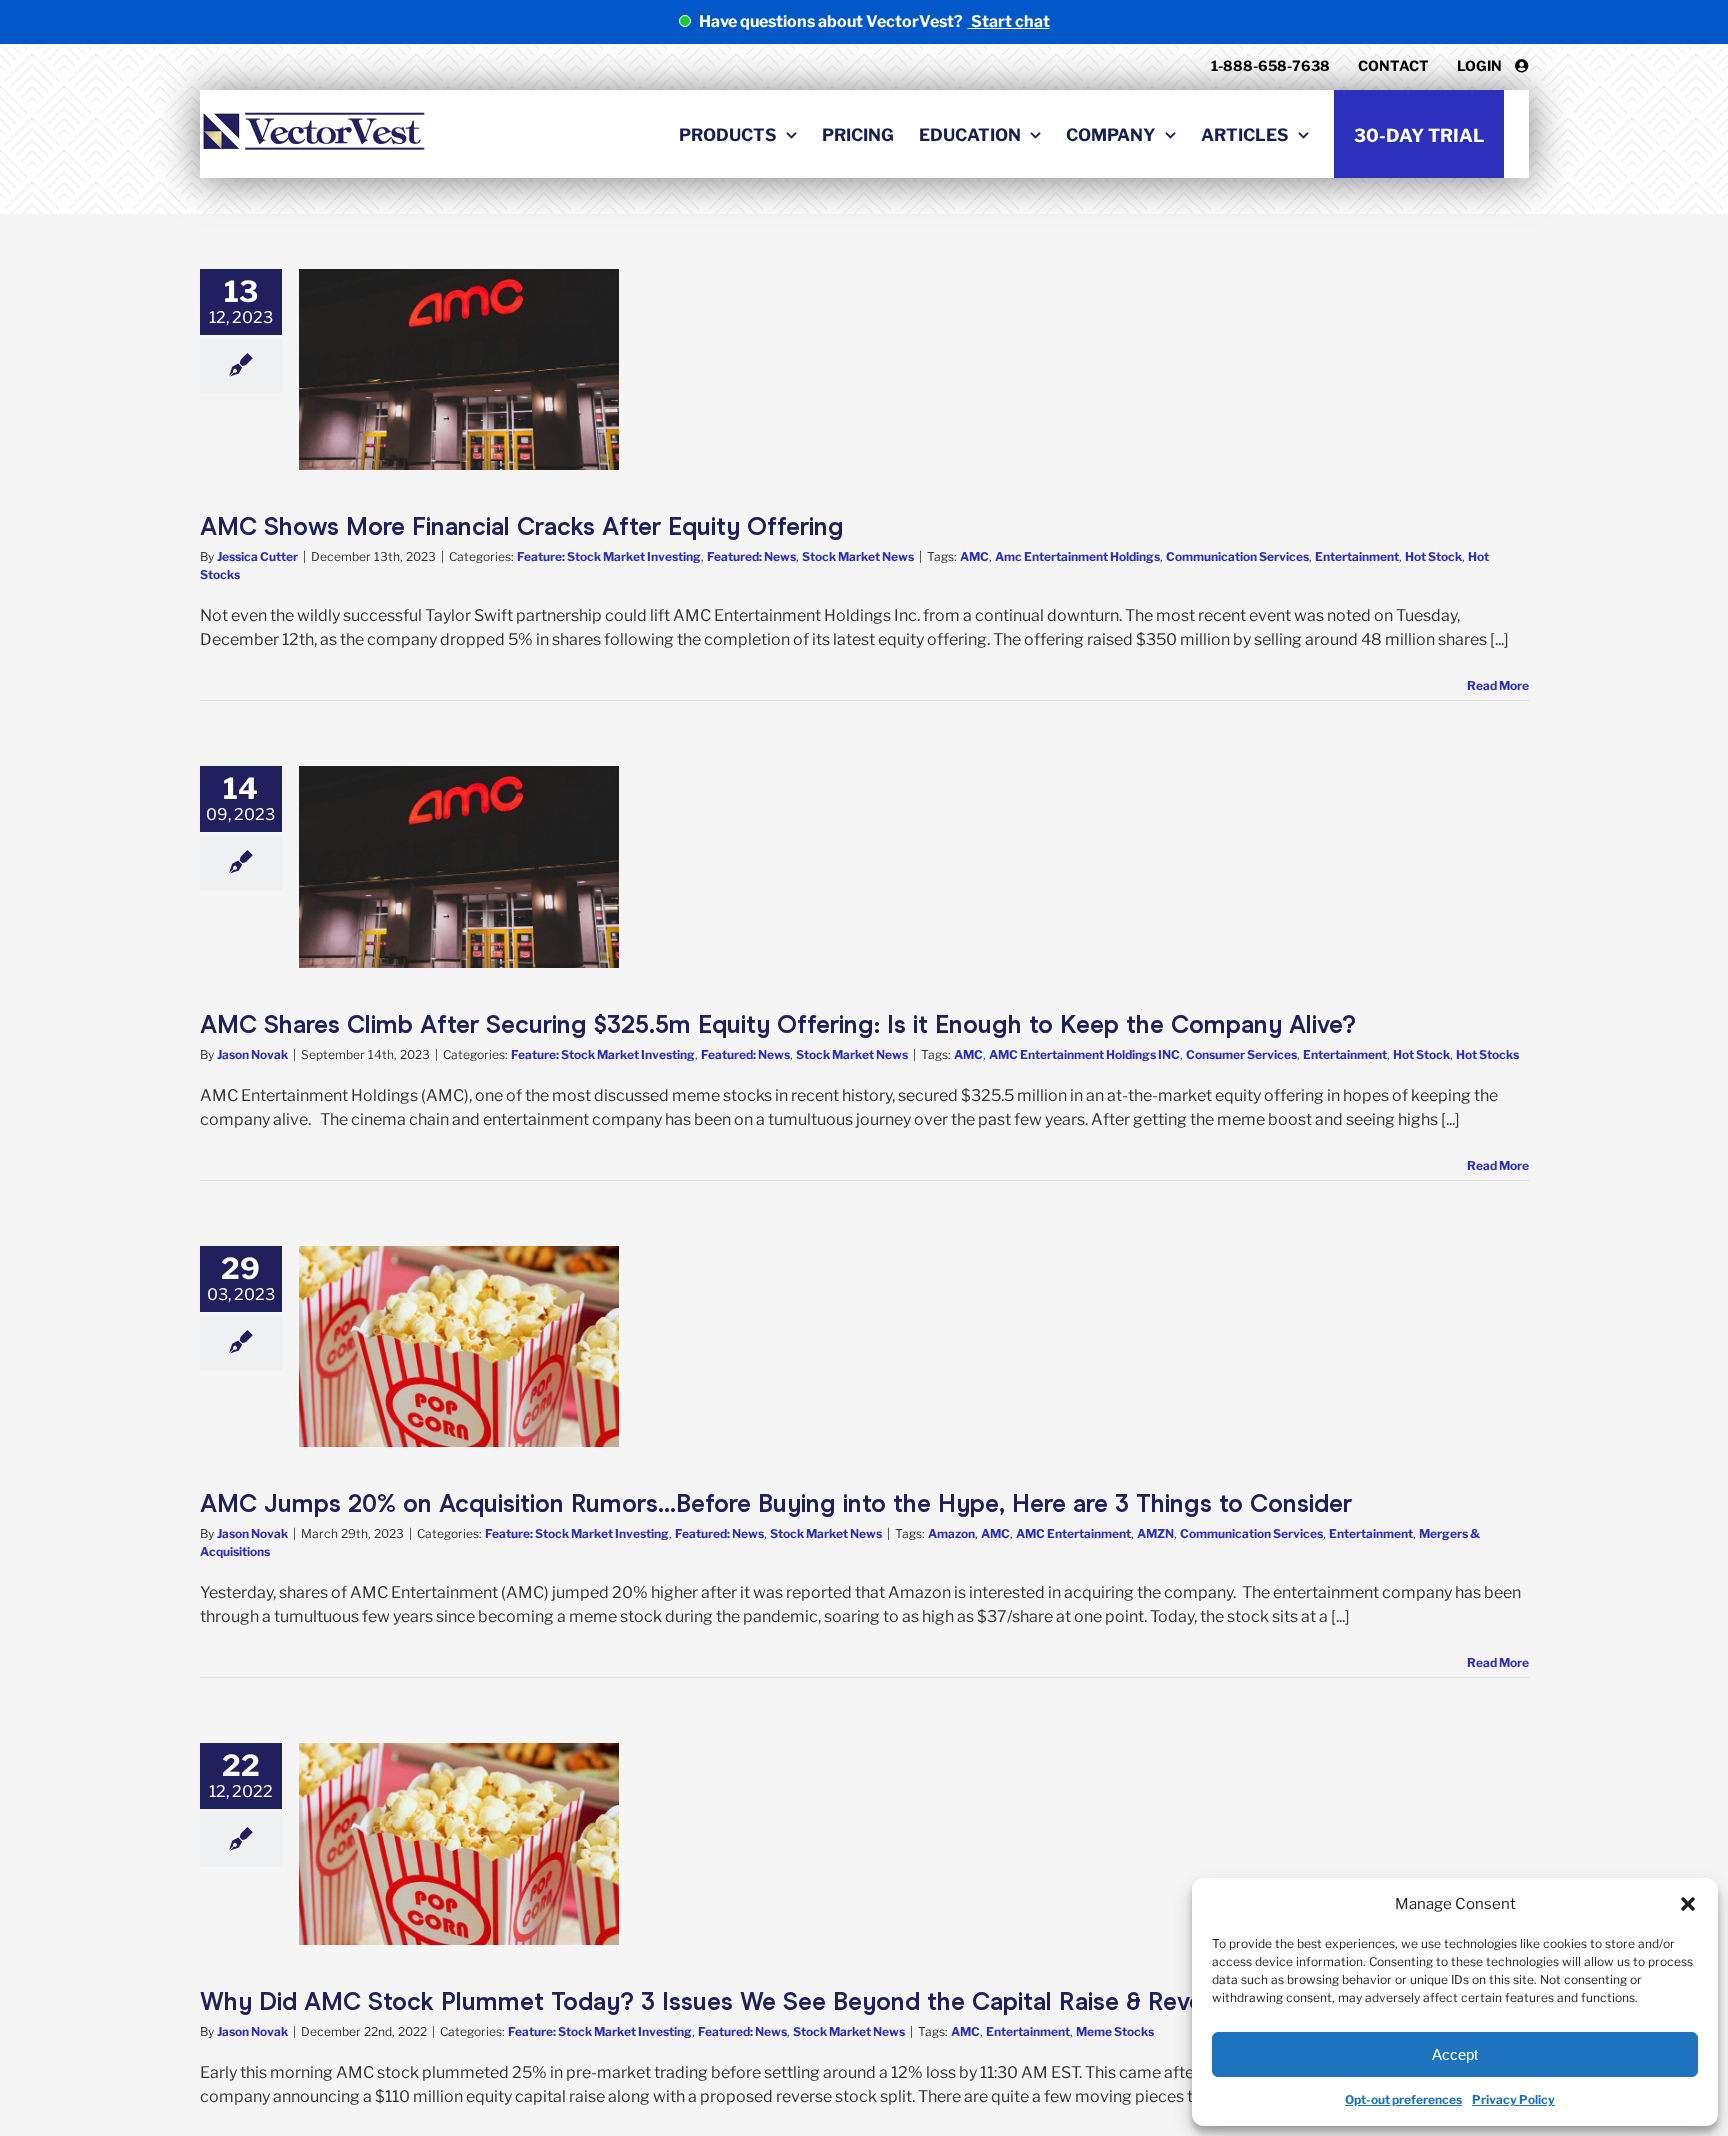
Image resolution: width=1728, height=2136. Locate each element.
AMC (974, 556)
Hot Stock (1433, 556)
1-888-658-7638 (1270, 65)
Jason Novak (252, 1054)
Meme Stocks (1115, 2031)
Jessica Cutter (257, 556)
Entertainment (1357, 556)
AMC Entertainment (1073, 1533)
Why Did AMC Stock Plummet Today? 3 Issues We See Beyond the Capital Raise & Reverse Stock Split (784, 2001)
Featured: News (751, 556)
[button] (1688, 1904)
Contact (1393, 65)
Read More (1498, 685)
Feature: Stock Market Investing (609, 556)
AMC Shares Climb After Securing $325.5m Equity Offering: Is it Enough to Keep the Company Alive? (778, 1024)
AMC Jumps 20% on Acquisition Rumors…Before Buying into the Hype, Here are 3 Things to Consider (776, 1503)
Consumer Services (1241, 1054)
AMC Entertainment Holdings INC (1084, 1054)
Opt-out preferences (1403, 2099)
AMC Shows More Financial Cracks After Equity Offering (522, 526)
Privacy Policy (1513, 2099)
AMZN (1155, 1533)
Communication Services (1237, 556)
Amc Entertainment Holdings (1077, 556)
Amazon (951, 1533)
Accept (1455, 2054)
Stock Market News (858, 556)
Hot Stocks (1487, 1054)
